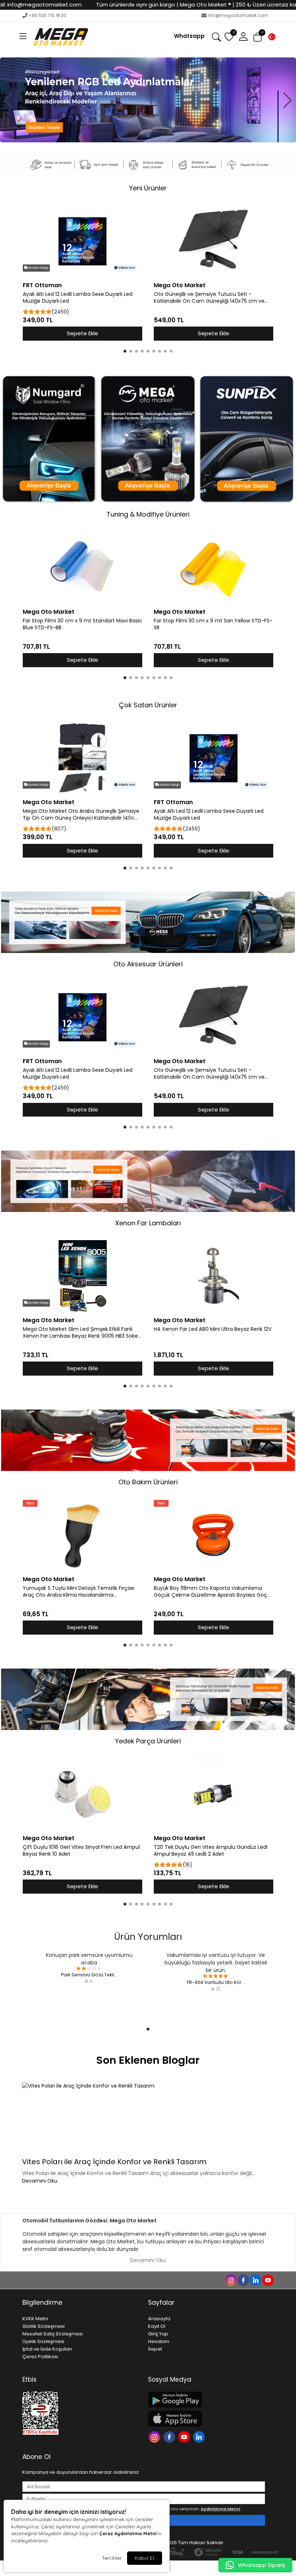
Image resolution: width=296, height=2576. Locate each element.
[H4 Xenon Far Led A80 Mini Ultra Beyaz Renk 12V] (214, 1276)
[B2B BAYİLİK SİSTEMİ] (148, 100)
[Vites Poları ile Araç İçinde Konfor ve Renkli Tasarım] (148, 2118)
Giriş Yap (158, 2334)
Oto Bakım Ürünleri (148, 1482)
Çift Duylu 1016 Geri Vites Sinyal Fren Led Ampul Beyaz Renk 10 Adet (81, 1851)
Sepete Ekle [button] (82, 333)
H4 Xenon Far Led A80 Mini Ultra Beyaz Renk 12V (213, 1329)
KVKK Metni (35, 2319)
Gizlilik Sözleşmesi (43, 2326)
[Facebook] (170, 2436)
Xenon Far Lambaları (148, 1223)
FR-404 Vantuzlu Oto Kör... (216, 1982)
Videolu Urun (126, 268)
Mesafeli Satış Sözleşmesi (53, 2334)
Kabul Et (145, 2558)
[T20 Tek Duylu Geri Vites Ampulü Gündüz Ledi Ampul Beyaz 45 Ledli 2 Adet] (214, 1794)
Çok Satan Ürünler (148, 705)
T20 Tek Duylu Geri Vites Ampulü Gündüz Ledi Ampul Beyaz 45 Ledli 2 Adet (211, 1851)
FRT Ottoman (42, 285)
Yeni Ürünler (148, 188)
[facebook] (243, 2280)
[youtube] (267, 2280)
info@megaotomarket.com (238, 15)
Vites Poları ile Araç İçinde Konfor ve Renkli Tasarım (114, 2162)
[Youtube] (185, 2436)
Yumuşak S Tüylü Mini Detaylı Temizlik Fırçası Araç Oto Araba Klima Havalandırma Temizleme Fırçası (79, 1592)
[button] (23, 37)
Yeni (30, 1503)
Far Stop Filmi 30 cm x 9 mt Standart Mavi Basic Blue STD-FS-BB (82, 624)
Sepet (155, 2349)
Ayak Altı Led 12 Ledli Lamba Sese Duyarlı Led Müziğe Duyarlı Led (78, 298)
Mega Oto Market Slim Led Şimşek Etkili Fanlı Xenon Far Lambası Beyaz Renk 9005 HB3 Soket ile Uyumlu (81, 1333)
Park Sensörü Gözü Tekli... (89, 1975)
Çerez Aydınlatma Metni (128, 2533)
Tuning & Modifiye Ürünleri (148, 514)
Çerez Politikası (40, 2357)
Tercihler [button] (112, 2558)
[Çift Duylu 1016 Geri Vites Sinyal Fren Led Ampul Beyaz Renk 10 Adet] (82, 1794)
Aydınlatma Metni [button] (220, 2509)
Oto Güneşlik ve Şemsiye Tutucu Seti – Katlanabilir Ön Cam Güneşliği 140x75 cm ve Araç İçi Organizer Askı (209, 298)
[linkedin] (255, 2280)
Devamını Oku (40, 2181)
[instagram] (231, 2280)
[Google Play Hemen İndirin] (206, 2400)
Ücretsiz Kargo (38, 268)
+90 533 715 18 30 (47, 15)
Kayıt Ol (157, 2326)
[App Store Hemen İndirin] (206, 2419)
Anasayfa (159, 2319)
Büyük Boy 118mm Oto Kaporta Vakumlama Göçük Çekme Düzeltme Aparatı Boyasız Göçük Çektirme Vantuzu (213, 1592)
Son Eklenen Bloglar (148, 2060)
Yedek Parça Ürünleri (148, 1741)
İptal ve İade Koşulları (47, 2349)
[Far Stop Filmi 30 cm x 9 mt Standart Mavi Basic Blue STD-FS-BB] (82, 568)
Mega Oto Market (180, 285)
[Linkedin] (200, 2436)
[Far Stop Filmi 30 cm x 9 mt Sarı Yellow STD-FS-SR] (214, 568)
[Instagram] (155, 2436)
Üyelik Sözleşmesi (43, 2341)
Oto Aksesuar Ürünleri (148, 964)
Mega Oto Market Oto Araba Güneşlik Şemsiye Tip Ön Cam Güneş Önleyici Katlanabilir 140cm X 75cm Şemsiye (81, 815)
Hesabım (159, 2341)
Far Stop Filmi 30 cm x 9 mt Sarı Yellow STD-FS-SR (213, 624)
